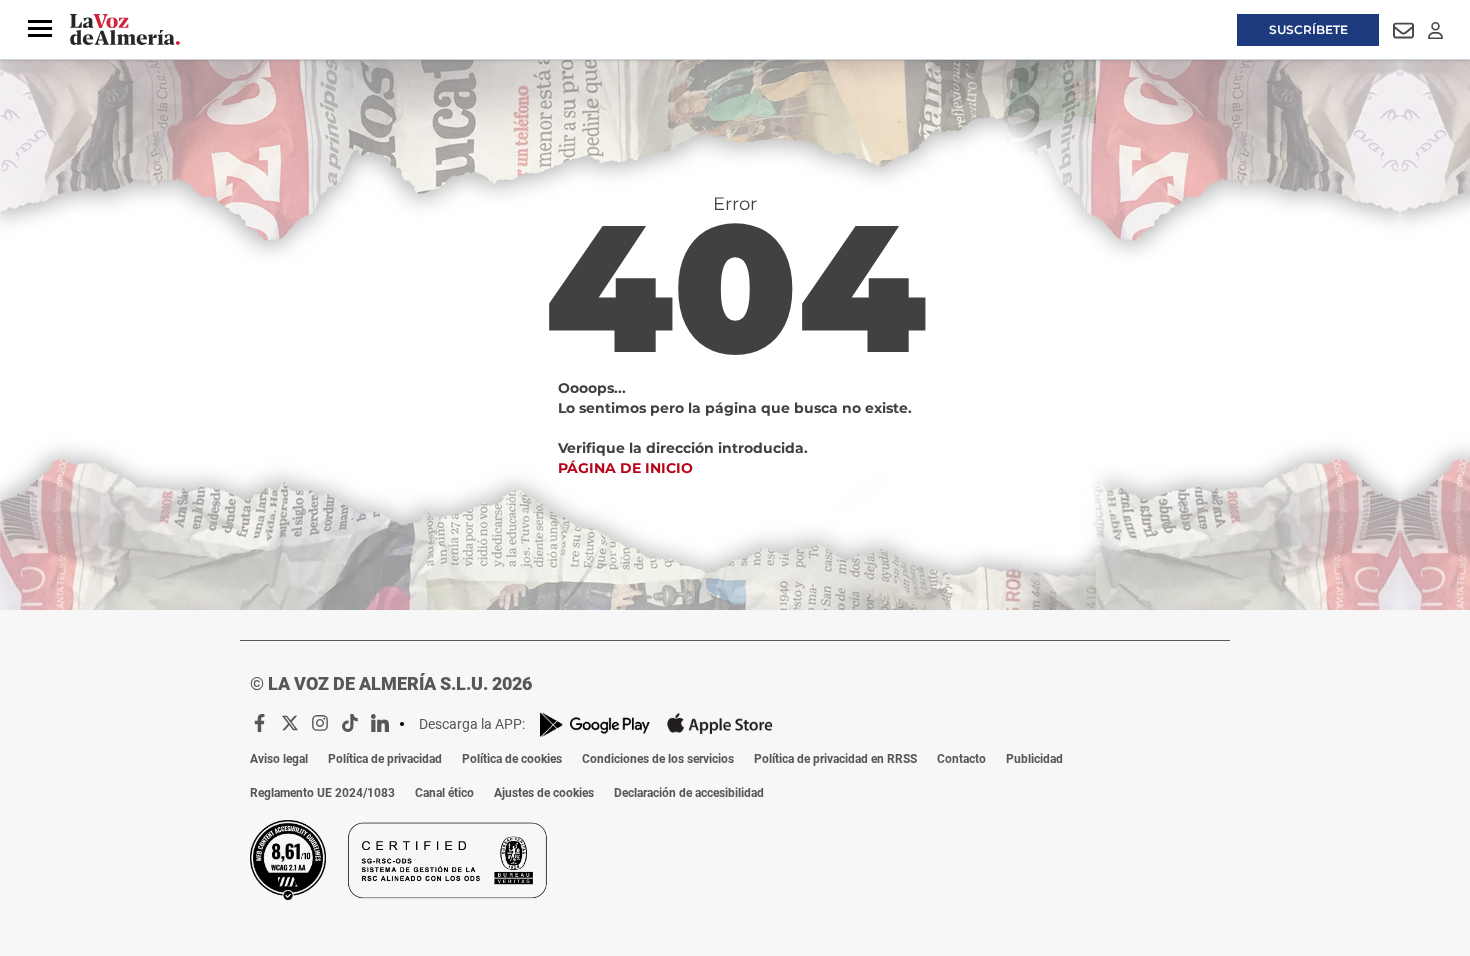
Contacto (961, 759)
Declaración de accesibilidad (689, 793)
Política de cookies (512, 759)
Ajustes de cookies (544, 793)
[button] (40, 29)
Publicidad (1034, 759)
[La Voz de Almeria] (125, 30)
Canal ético (444, 793)
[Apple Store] (720, 724)
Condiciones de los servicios (658, 759)
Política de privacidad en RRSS (835, 759)
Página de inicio (625, 468)
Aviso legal (279, 759)
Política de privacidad (385, 759)
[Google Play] (595, 724)
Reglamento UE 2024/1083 (322, 793)
